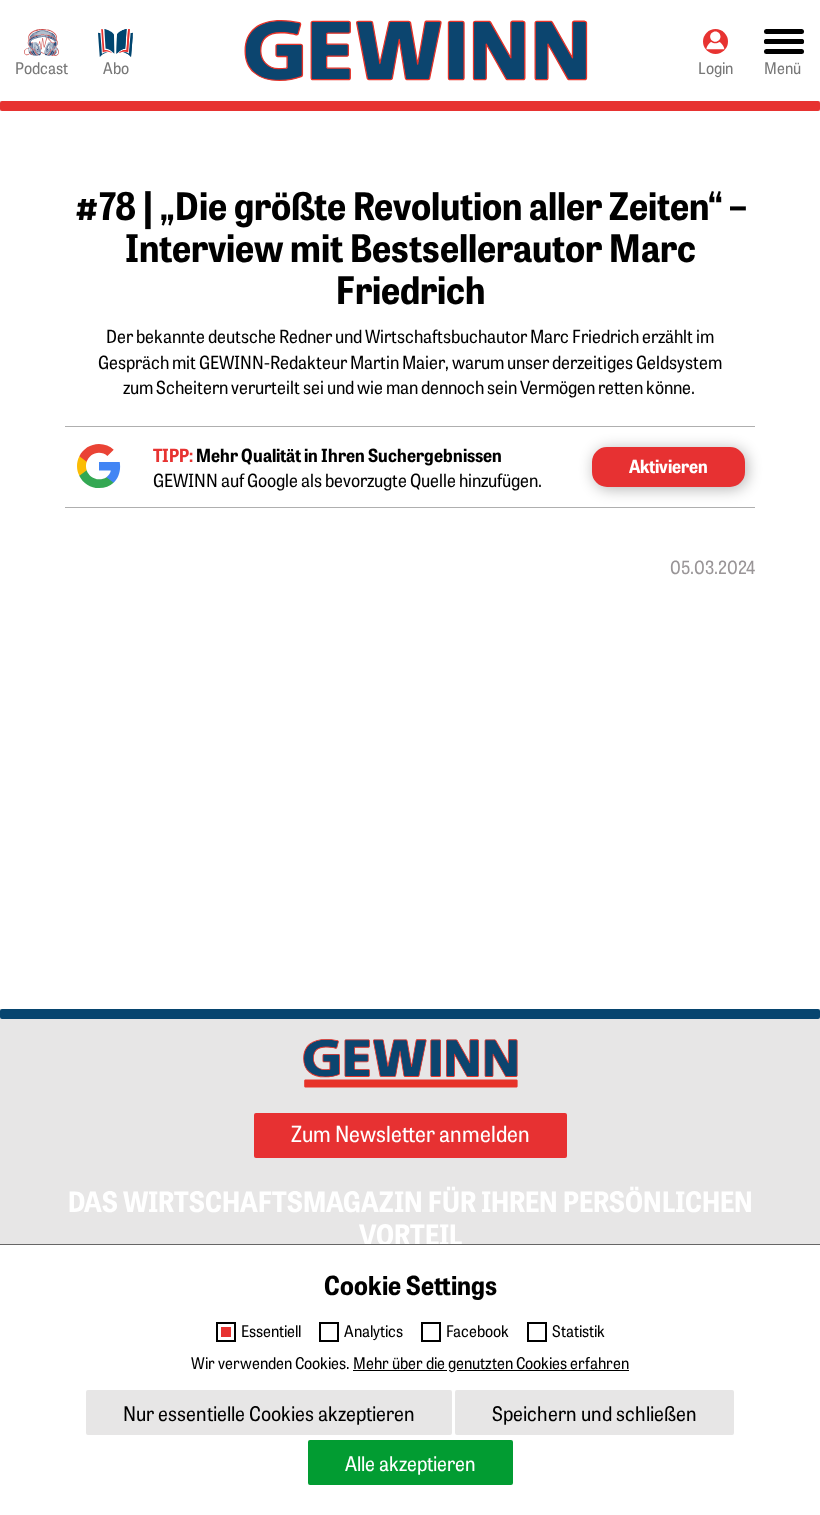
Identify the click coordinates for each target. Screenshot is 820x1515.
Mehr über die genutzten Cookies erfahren (491, 1362)
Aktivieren (668, 465)
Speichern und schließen (594, 1412)
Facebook (477, 1331)
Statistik (578, 1331)
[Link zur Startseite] (416, 50)
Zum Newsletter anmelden (410, 1132)
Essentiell (271, 1331)
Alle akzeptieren (410, 1462)
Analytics (373, 1331)
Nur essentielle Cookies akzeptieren (269, 1412)
